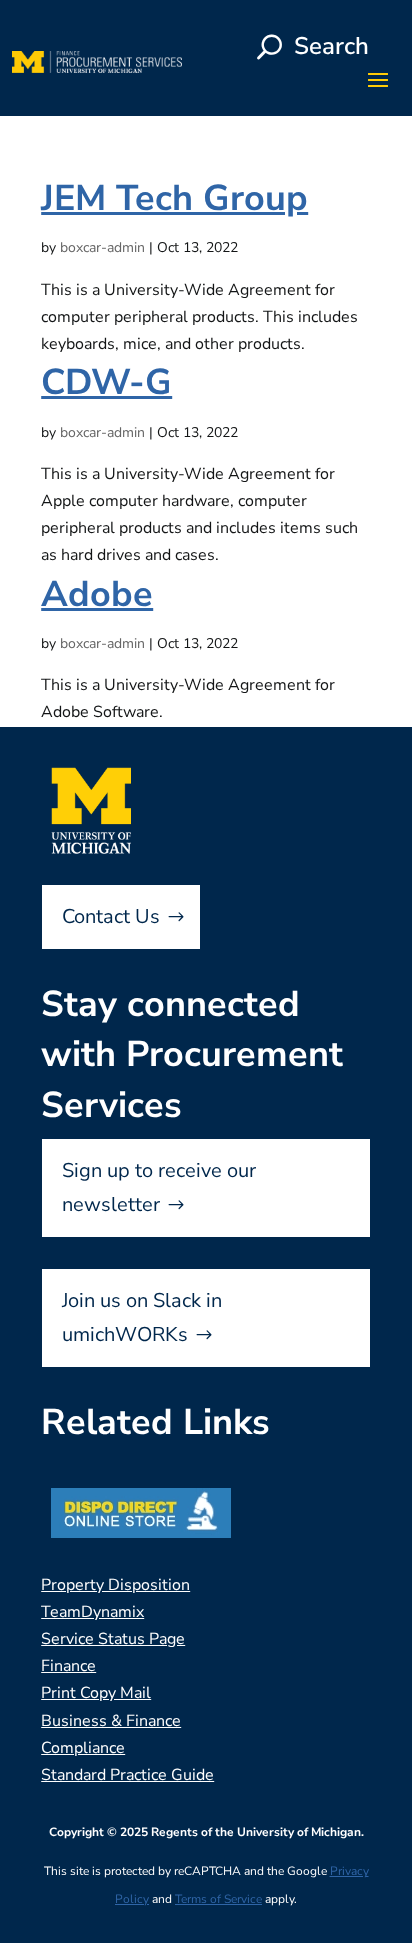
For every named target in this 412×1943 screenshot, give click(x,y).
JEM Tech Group (174, 198)
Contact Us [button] (111, 916)
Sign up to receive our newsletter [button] (159, 1187)
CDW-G (106, 382)
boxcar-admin (102, 247)
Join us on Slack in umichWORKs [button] (142, 1317)
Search (331, 46)
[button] (378, 79)
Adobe (97, 594)
